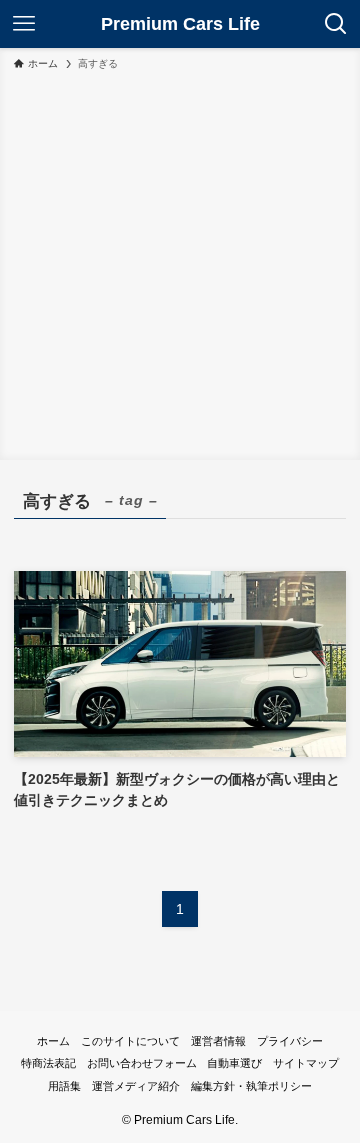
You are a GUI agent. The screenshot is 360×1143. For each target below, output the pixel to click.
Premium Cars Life (180, 24)
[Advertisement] (180, 262)
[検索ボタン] (336, 24)
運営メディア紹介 (136, 1086)
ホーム (53, 1041)
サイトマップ (306, 1063)
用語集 (64, 1086)
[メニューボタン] (24, 24)
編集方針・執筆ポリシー (251, 1086)
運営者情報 (218, 1041)
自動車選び (234, 1063)
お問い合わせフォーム (142, 1063)
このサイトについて (130, 1041)
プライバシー (290, 1041)
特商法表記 (48, 1063)
